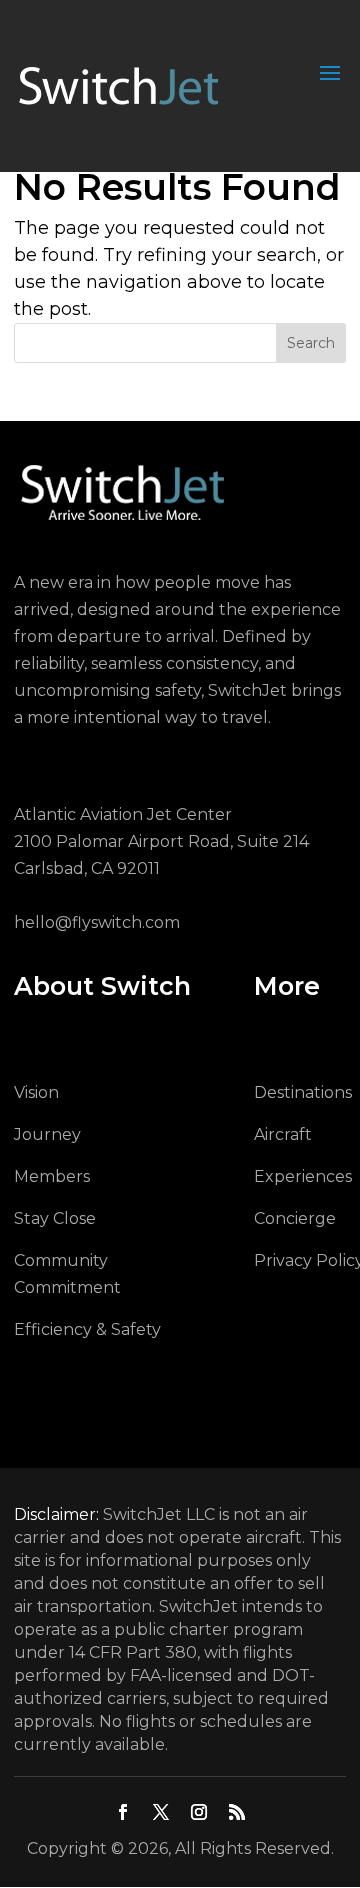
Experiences (303, 1176)
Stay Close (55, 1218)
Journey (47, 1134)
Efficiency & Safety (87, 1329)
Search (311, 343)
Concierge (295, 1218)
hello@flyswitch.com (97, 922)
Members (52, 1176)
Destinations (303, 1092)
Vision (36, 1092)
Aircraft (283, 1134)
